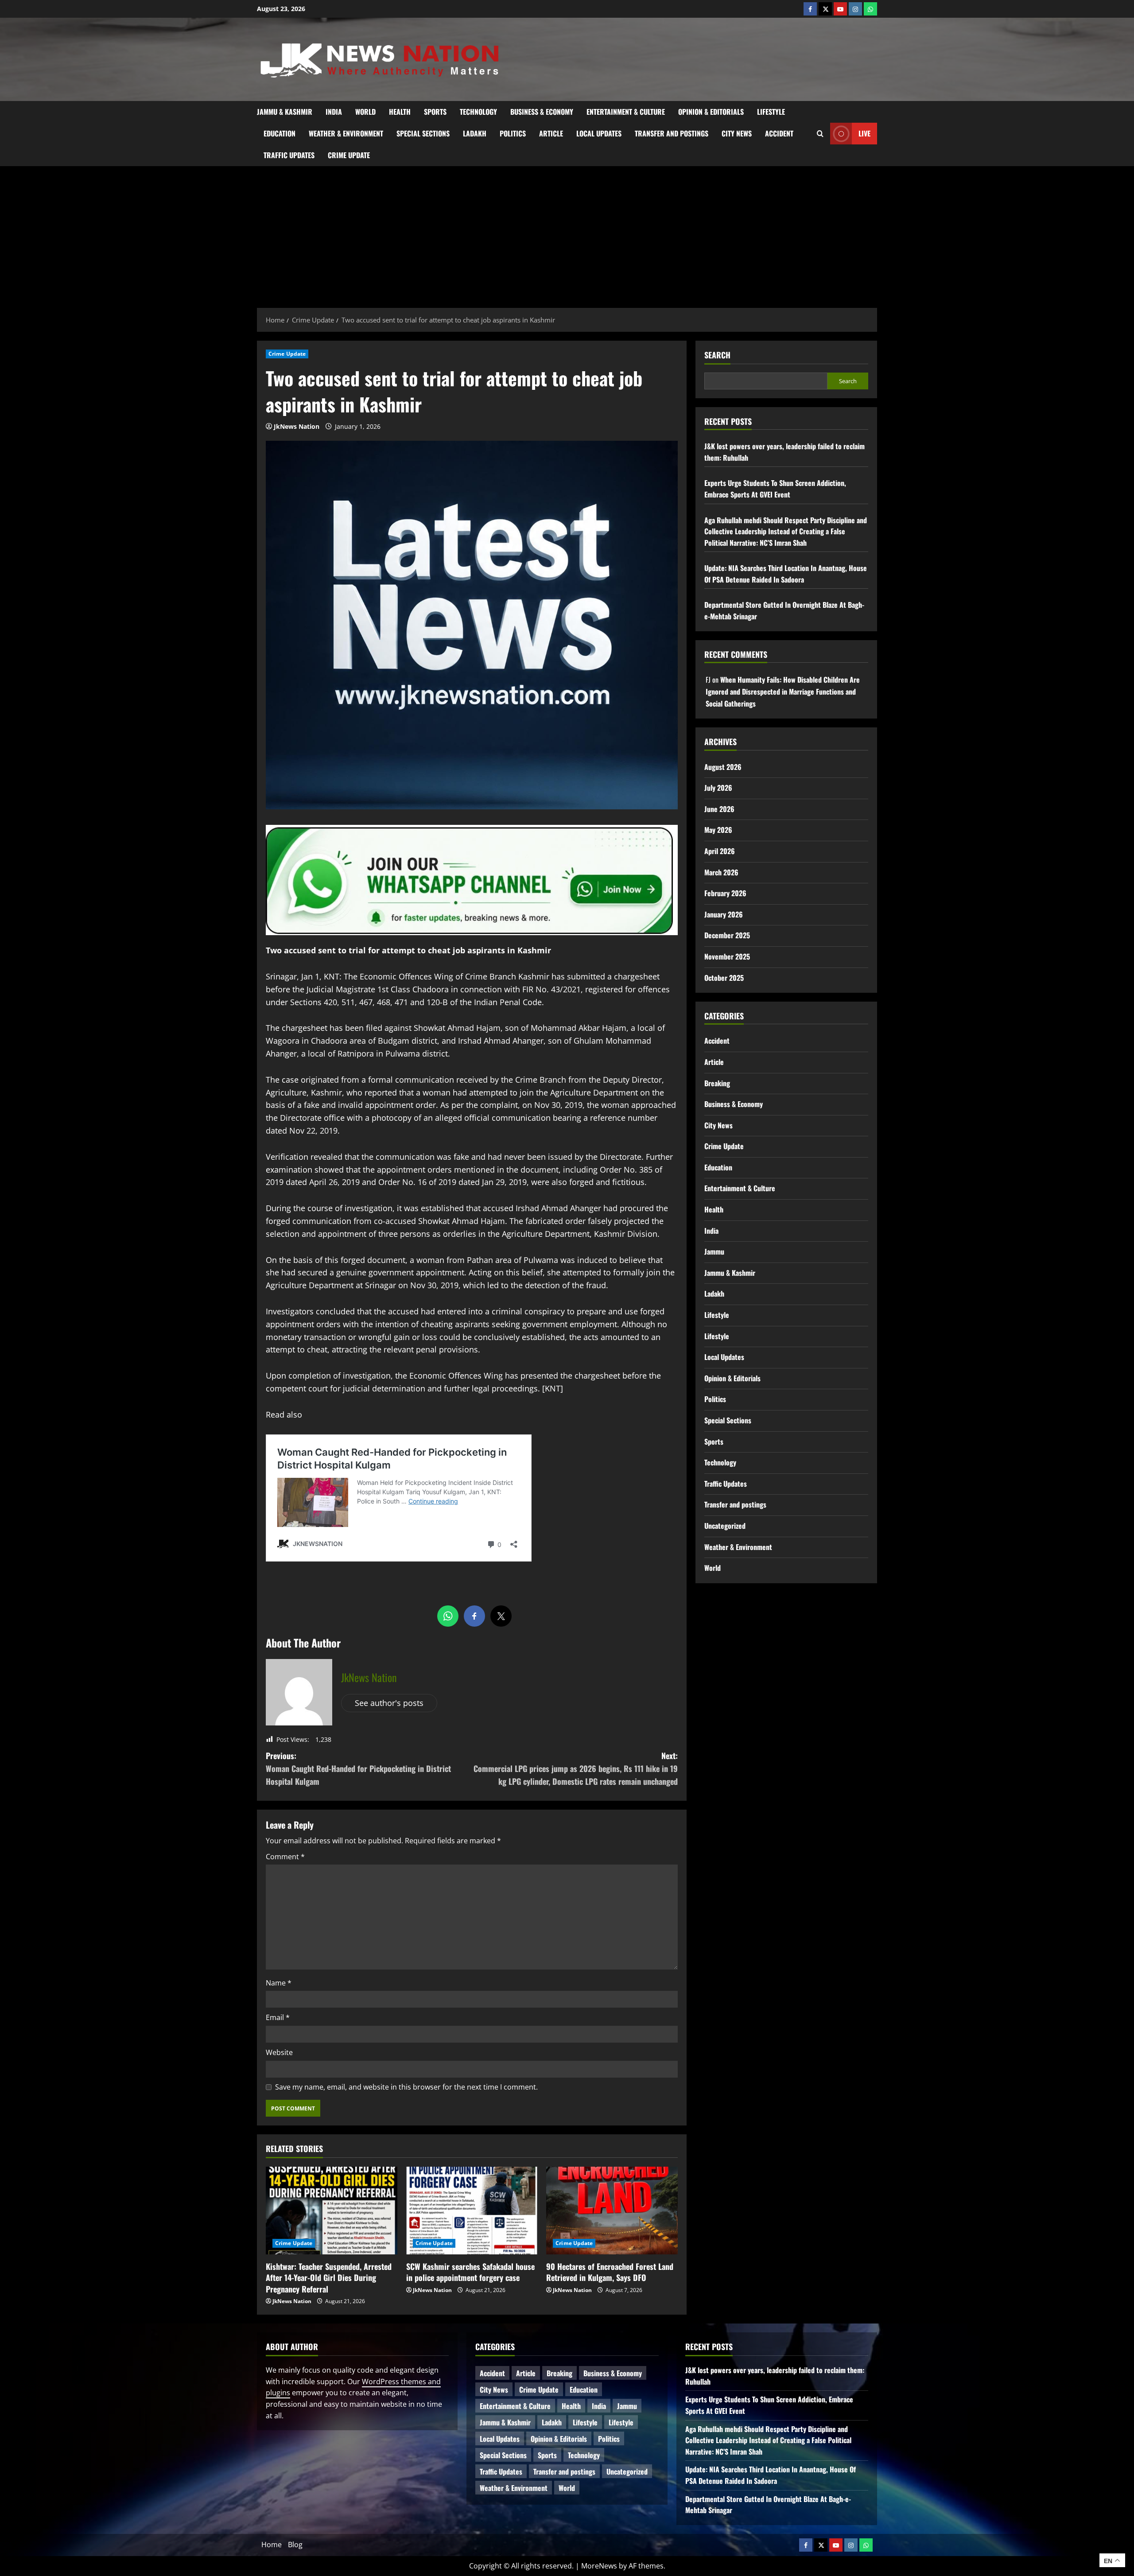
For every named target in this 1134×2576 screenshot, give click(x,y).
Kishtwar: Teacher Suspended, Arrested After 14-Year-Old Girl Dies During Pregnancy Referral (329, 2277)
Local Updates (599, 133)
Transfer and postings (672, 133)
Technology (478, 112)
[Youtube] (840, 9)
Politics (513, 133)
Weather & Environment (346, 133)
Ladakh (475, 133)
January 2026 (724, 914)
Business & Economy (542, 112)
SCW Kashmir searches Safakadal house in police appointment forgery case (470, 2272)
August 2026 (723, 767)
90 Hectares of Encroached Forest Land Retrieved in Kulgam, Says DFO (610, 2272)
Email (278, 2017)
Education (280, 133)
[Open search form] (820, 133)
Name (279, 1983)
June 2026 (719, 809)
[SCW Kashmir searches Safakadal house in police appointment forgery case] (472, 2211)
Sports (435, 112)
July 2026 (718, 788)
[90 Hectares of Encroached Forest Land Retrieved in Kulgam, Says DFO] (612, 2211)
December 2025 (727, 935)
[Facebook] (810, 9)
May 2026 (718, 830)
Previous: (358, 1768)
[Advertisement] (567, 233)
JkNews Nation (297, 426)
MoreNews (599, 2566)
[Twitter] (825, 9)
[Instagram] (855, 9)
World (365, 112)
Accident (779, 133)
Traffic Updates (289, 155)
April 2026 (720, 851)
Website (279, 2052)
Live (864, 133)
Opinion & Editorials (711, 112)
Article (551, 133)
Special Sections (423, 133)
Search (717, 355)
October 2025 (724, 978)
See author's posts (389, 1703)
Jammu (714, 1251)
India (334, 112)
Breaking (717, 1083)
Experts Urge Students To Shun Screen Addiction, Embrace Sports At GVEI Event (775, 489)
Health (400, 112)
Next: (576, 1768)
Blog (295, 2545)
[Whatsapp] (870, 9)
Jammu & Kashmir (285, 112)
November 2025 (727, 956)
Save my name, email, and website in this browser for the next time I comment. (406, 2087)
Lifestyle (771, 112)
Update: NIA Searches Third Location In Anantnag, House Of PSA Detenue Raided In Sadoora (786, 574)
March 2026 (721, 872)
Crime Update (349, 155)
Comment (285, 1857)
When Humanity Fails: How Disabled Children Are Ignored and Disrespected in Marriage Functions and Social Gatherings (783, 692)
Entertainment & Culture (626, 112)
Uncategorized (725, 1526)
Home (272, 2545)
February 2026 (725, 893)
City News (737, 133)
